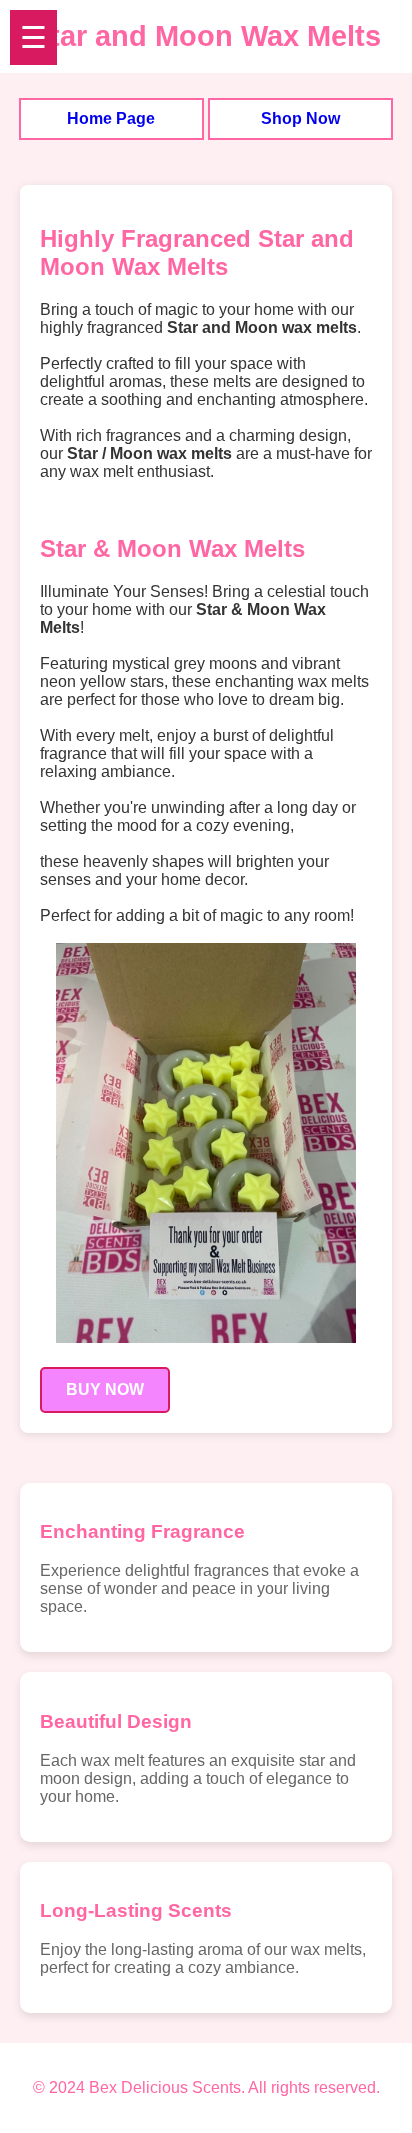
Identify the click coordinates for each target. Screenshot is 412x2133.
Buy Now (105, 1389)
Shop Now (300, 118)
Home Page (111, 118)
